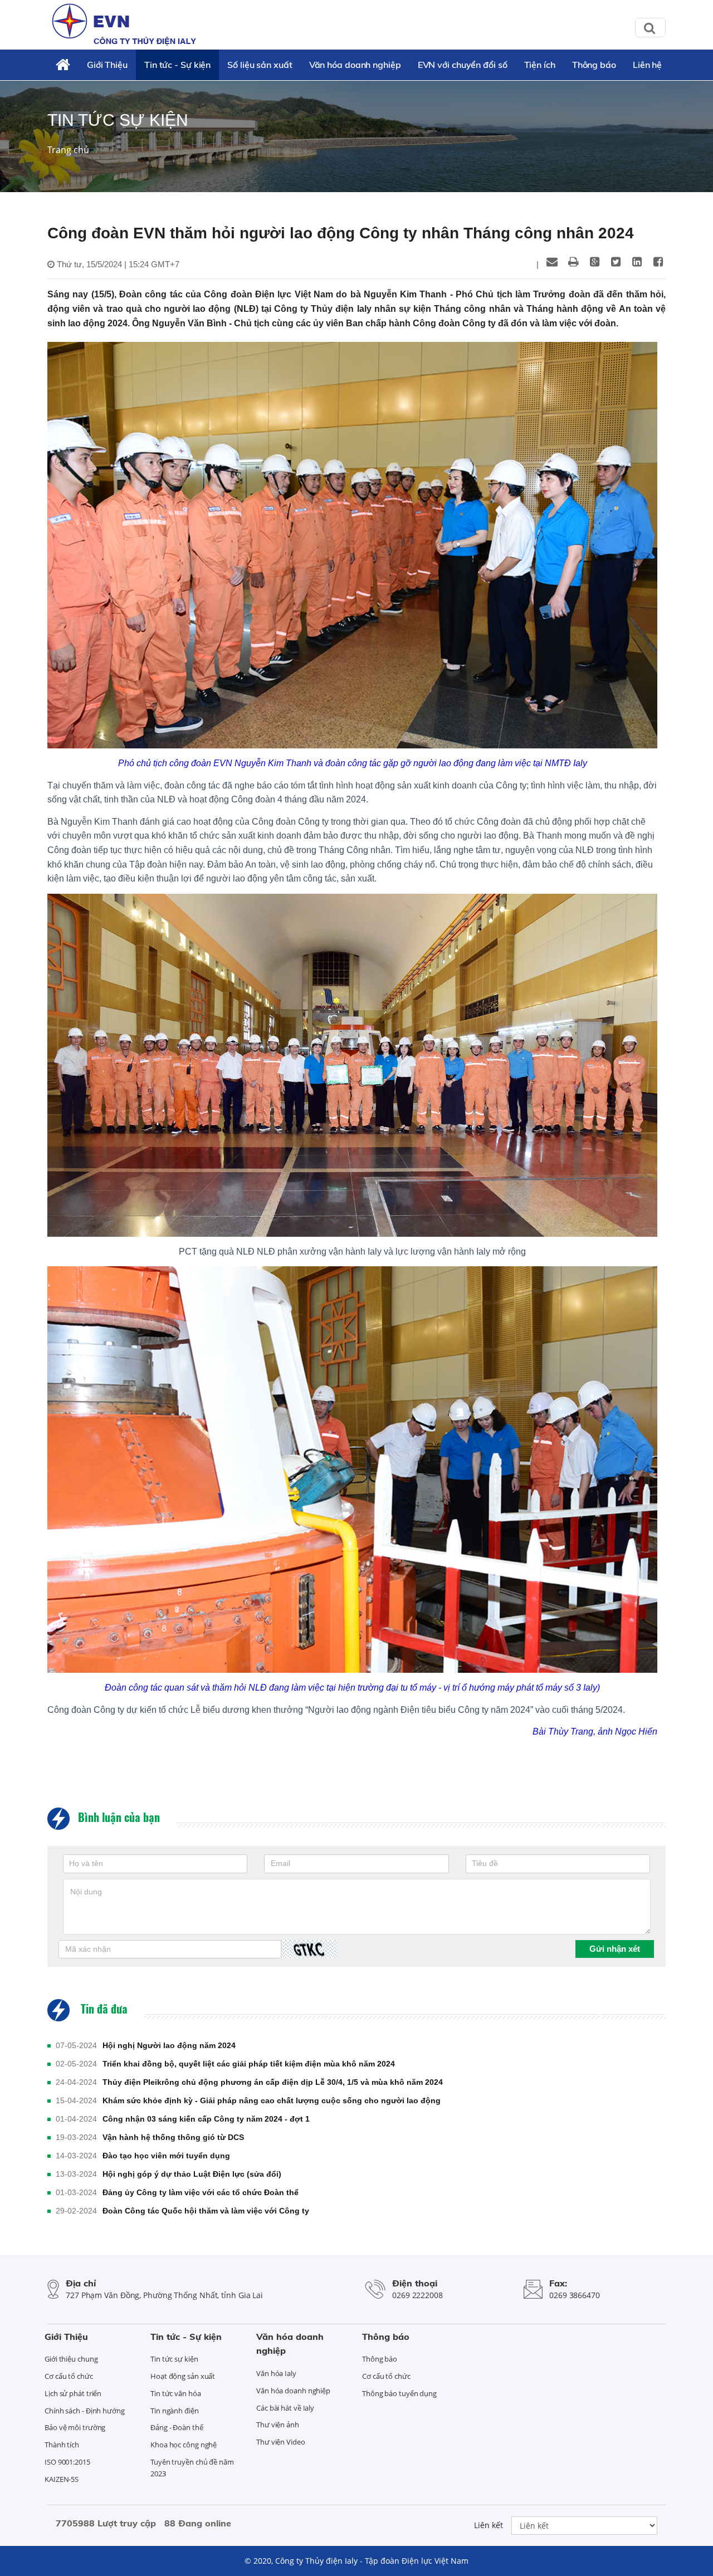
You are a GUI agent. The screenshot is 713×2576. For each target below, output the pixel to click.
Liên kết (489, 2525)
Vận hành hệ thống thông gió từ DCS (173, 2137)
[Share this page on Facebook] (658, 262)
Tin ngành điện (175, 2411)
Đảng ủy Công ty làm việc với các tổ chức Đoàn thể (201, 2192)
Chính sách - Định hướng (85, 2411)
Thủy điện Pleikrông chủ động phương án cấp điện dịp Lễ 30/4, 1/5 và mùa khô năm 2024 (273, 2082)
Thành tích (62, 2445)
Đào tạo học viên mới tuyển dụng (166, 2156)
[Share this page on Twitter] (616, 262)
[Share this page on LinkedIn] (637, 262)
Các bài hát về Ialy (285, 2408)
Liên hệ (647, 65)
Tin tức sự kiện (174, 2359)
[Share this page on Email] (552, 262)
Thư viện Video (281, 2442)
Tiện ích (540, 65)
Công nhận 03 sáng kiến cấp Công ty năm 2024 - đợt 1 (206, 2119)
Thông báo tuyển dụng (399, 2393)
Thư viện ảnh (278, 2425)
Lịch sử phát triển (73, 2393)
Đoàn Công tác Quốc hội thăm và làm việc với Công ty (206, 2211)
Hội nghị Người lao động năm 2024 (169, 2045)
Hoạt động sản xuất (183, 2376)
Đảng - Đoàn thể (177, 2427)
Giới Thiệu (107, 65)
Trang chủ (68, 150)
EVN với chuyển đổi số (463, 65)
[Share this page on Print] (573, 262)
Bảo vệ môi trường (75, 2427)
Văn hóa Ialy (276, 2373)
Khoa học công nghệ (184, 2445)
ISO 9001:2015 (67, 2462)
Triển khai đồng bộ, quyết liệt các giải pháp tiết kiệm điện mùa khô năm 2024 (249, 2064)
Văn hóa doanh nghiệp (355, 65)
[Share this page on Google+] (594, 262)
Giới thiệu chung (71, 2359)
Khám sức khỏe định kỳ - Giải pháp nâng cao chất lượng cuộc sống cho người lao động (272, 2100)
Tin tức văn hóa (176, 2393)
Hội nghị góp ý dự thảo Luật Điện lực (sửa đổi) (192, 2174)
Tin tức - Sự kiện (177, 65)
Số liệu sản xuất (260, 65)
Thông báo (594, 65)
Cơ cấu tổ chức (69, 2376)
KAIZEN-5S (62, 2479)
